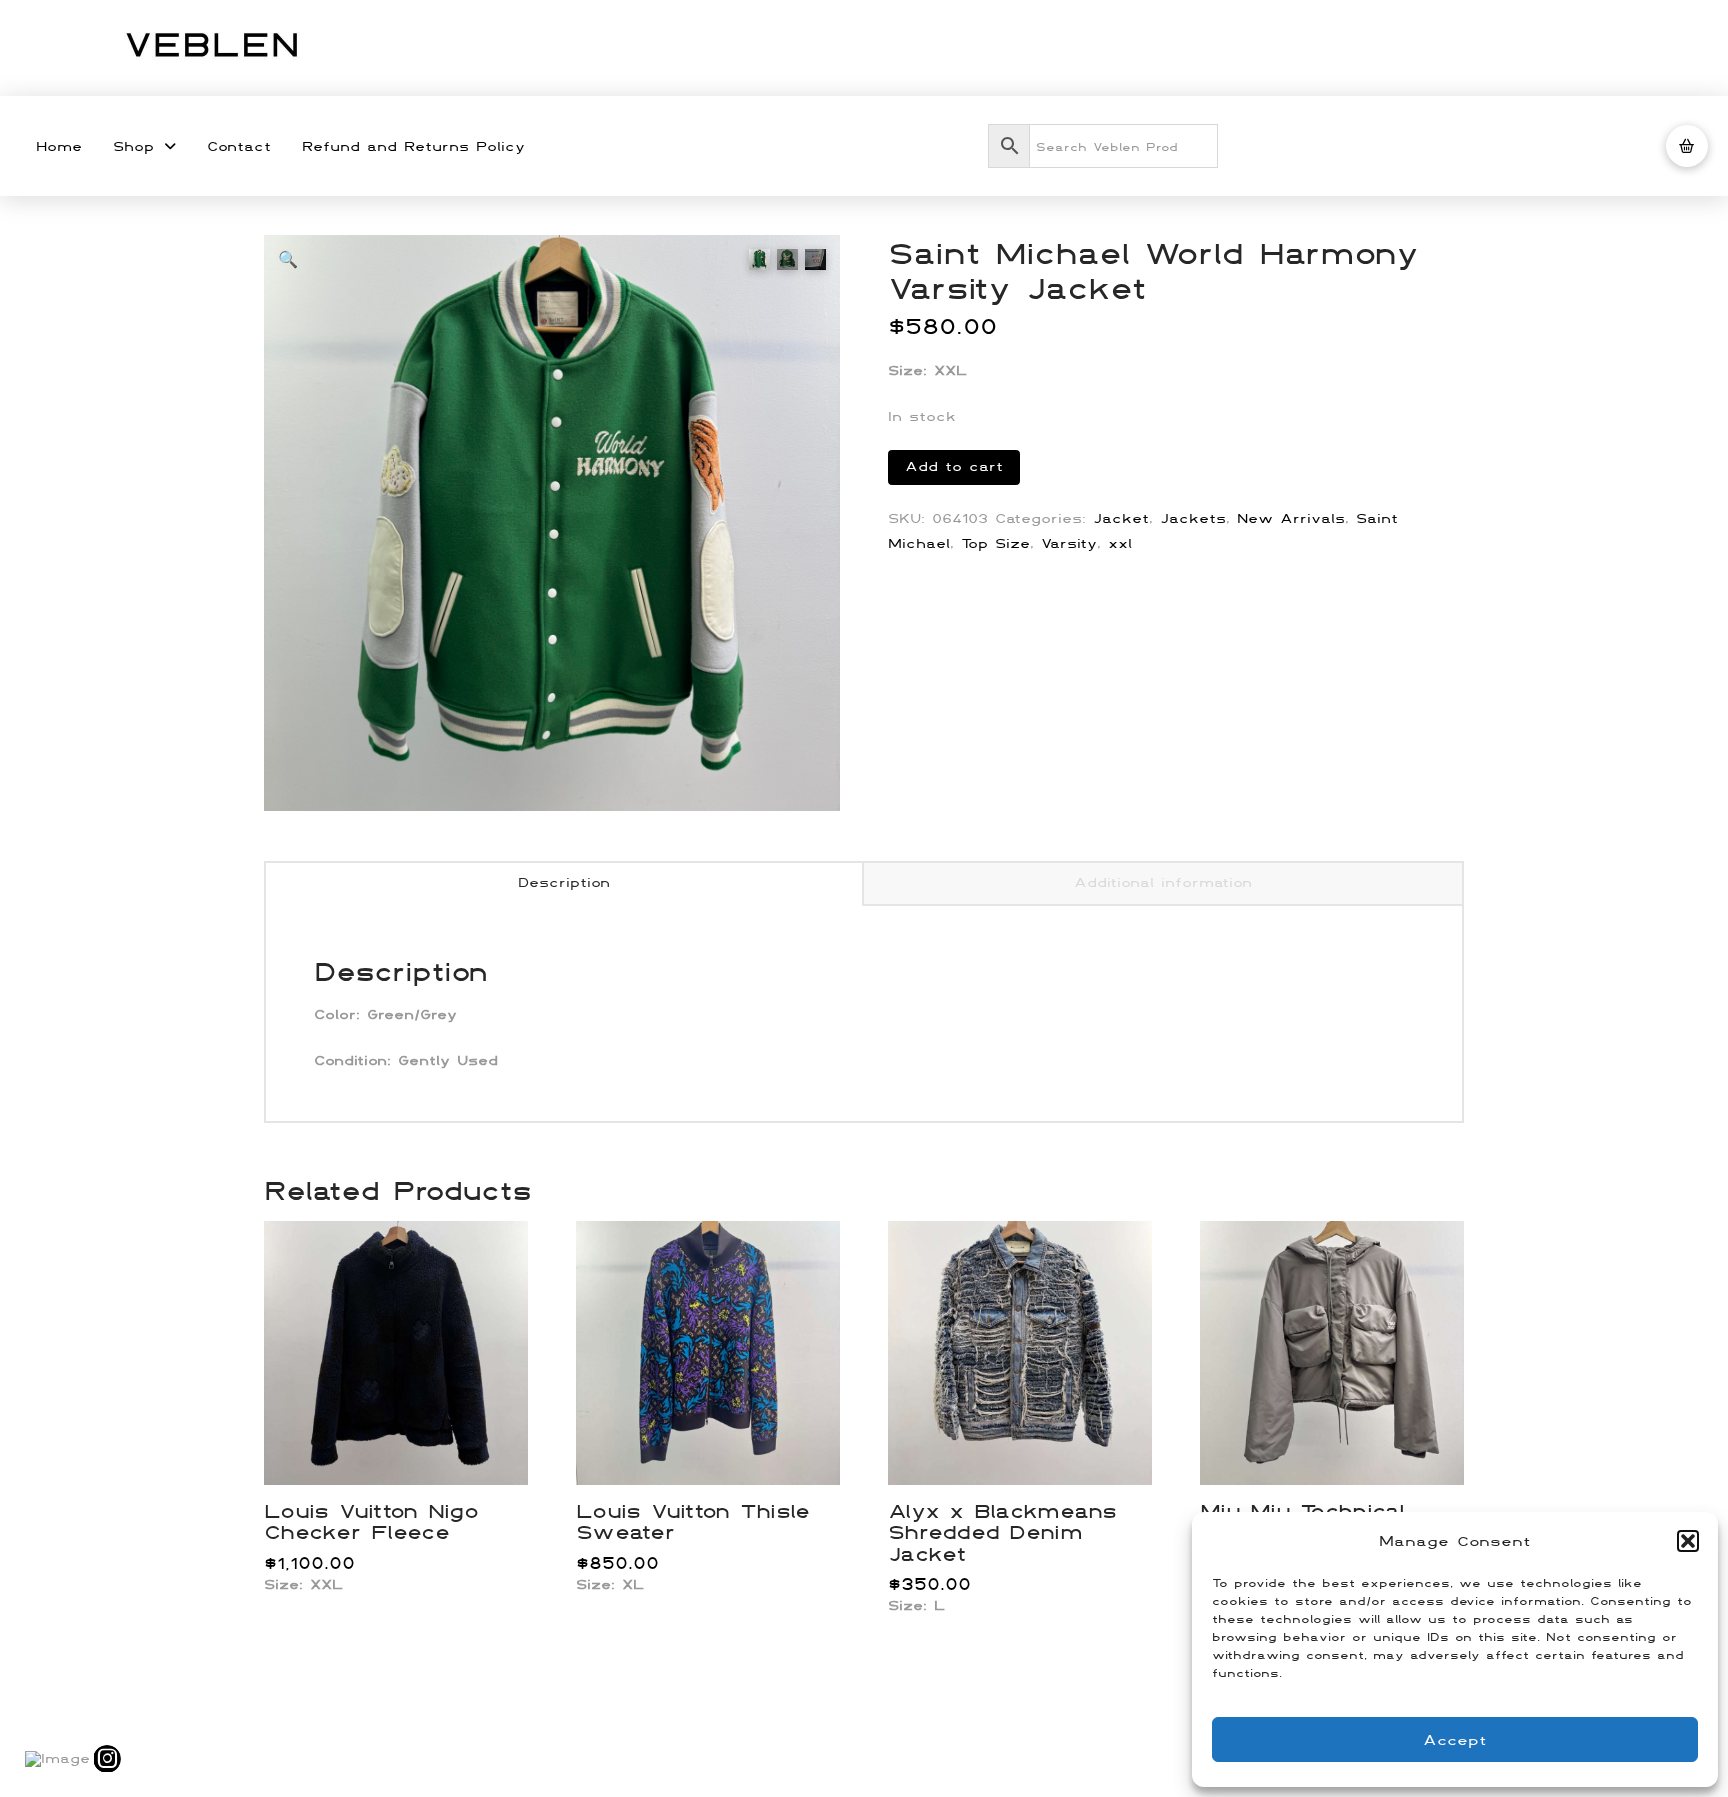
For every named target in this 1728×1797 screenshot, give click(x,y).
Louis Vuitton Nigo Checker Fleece (371, 1521)
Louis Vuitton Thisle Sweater (693, 1521)
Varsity (1069, 543)
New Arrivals (1291, 518)
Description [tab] (564, 882)
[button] (1688, 1541)
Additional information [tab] (1163, 882)
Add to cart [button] (404, 1448)
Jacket (1121, 518)
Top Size (995, 543)
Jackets (1193, 518)
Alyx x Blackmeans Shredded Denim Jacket (1002, 1532)
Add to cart (954, 466)
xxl (1120, 543)
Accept (1455, 1739)
